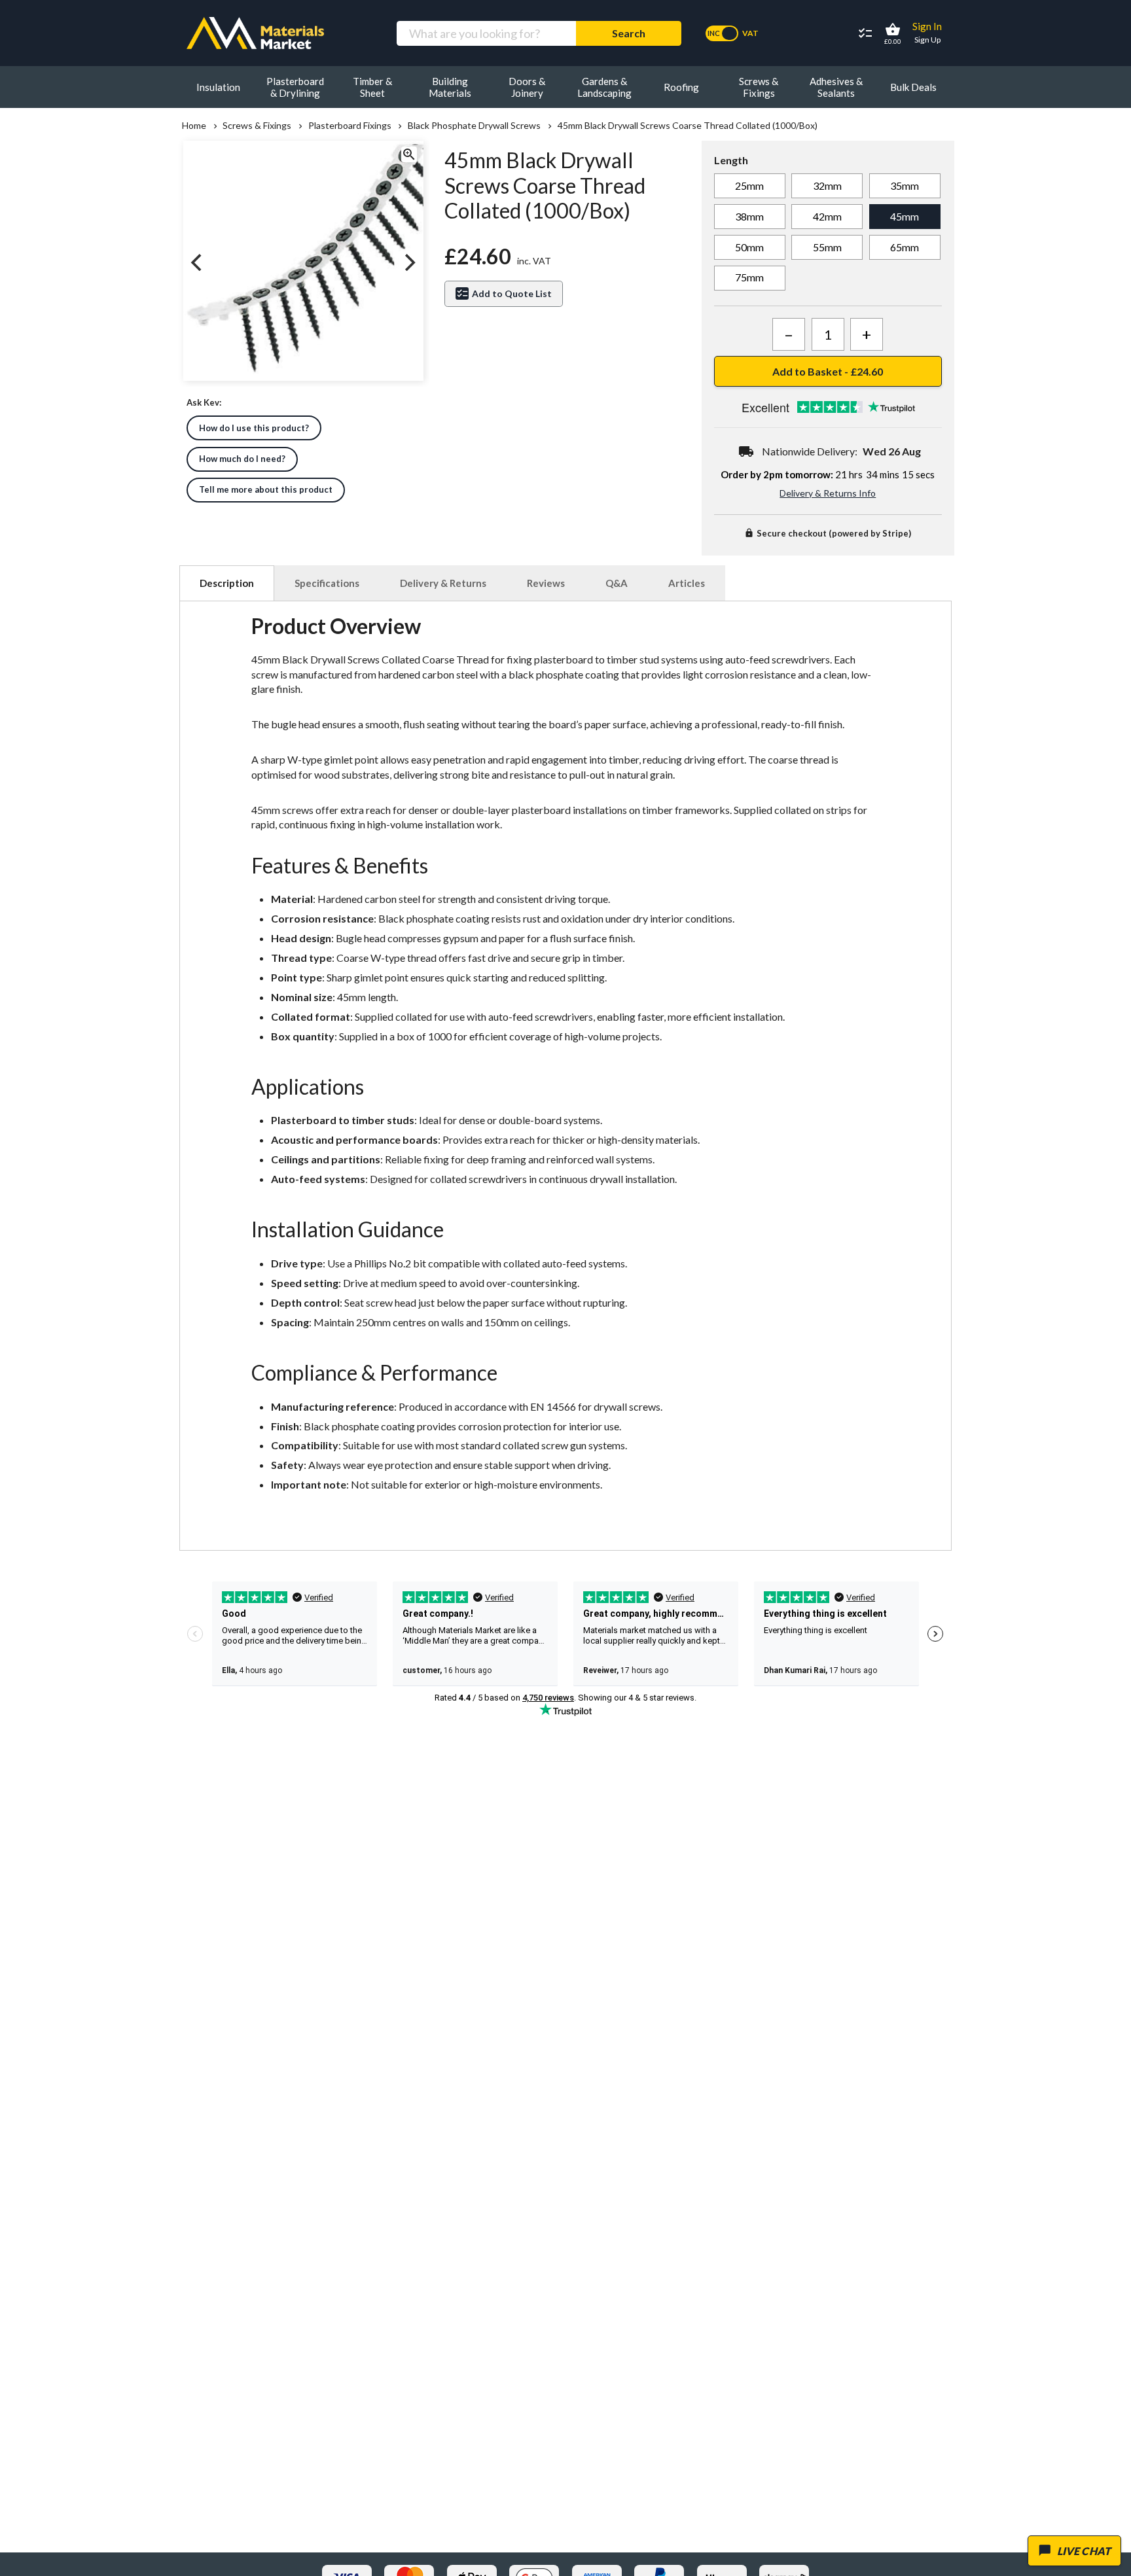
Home (194, 126)
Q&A (617, 583)
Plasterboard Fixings (350, 126)
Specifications (327, 583)
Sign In (927, 26)
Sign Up (927, 40)
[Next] (408, 262)
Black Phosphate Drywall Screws (474, 126)
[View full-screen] (408, 156)
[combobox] (486, 33)
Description (227, 583)
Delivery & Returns (443, 583)
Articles (687, 583)
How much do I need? (242, 459)
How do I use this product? (254, 428)
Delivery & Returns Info (828, 493)
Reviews (546, 583)
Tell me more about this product (266, 489)
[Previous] (198, 262)
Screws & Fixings (257, 126)
